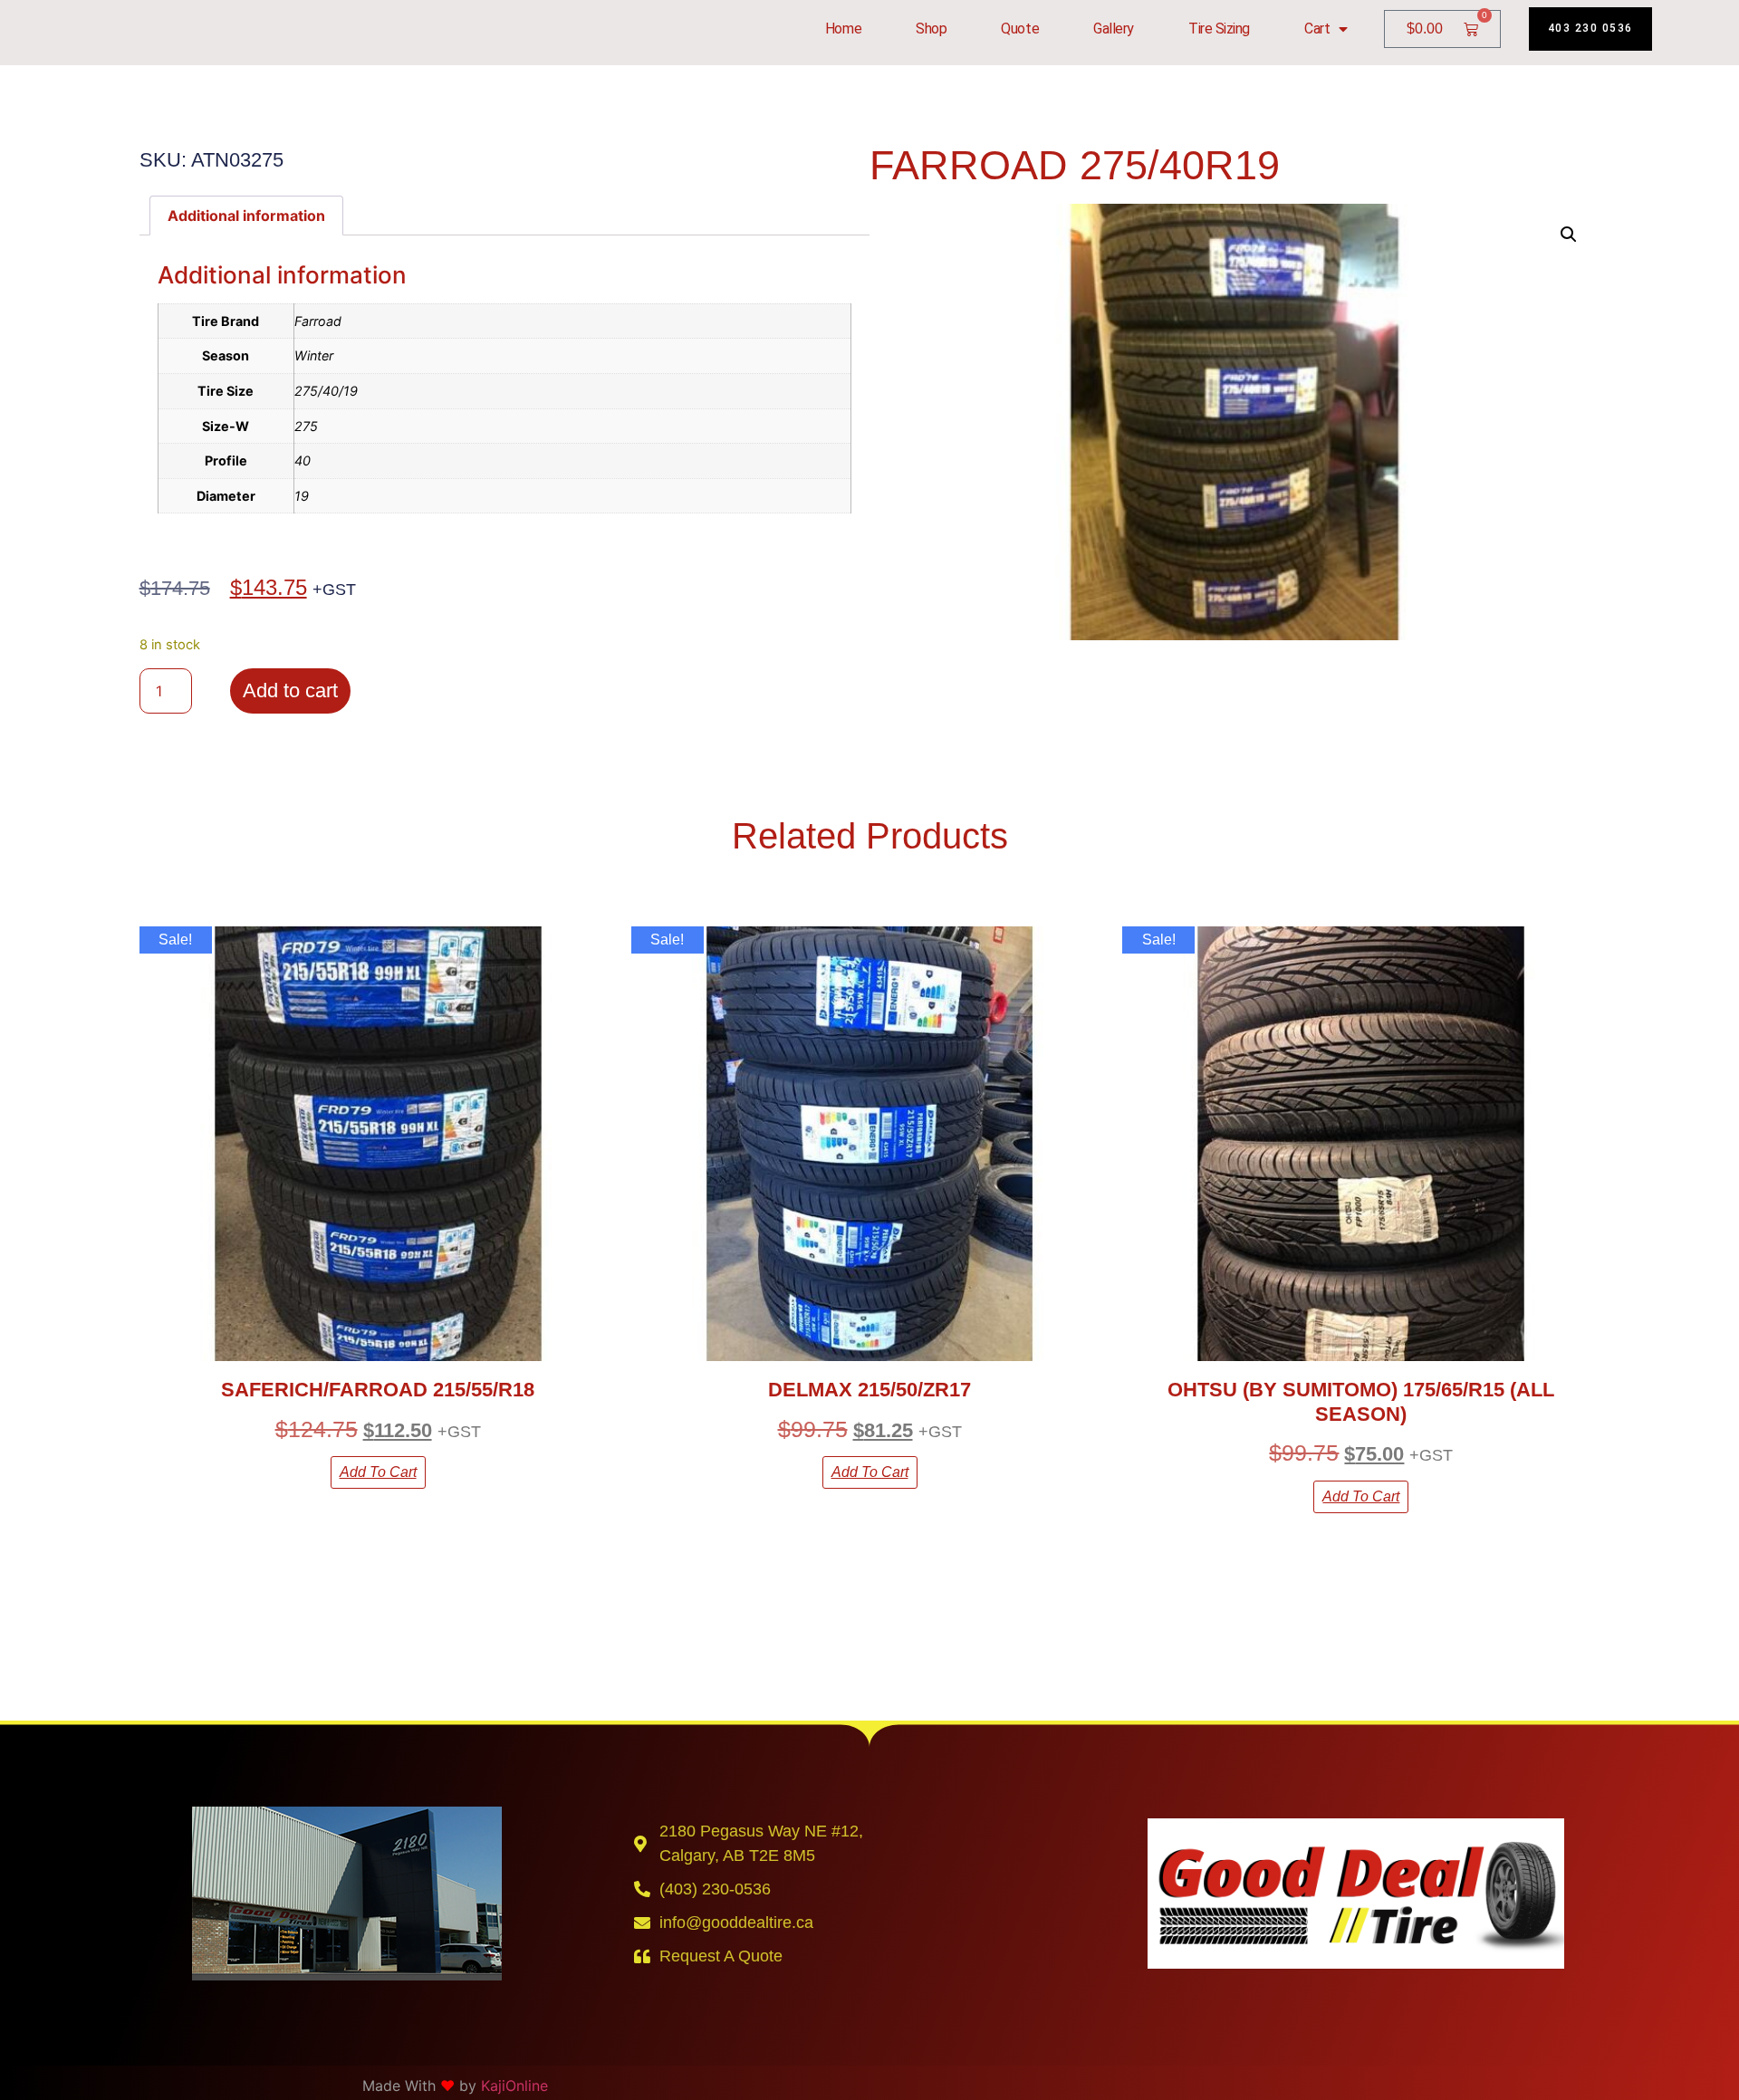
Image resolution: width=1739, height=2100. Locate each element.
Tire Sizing (1219, 29)
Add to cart (290, 690)
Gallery (1114, 29)
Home (843, 29)
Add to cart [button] (378, 1472)
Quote (1020, 29)
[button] (1569, 235)
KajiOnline (514, 2086)
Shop (931, 29)
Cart (1317, 29)
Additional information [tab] (246, 216)
